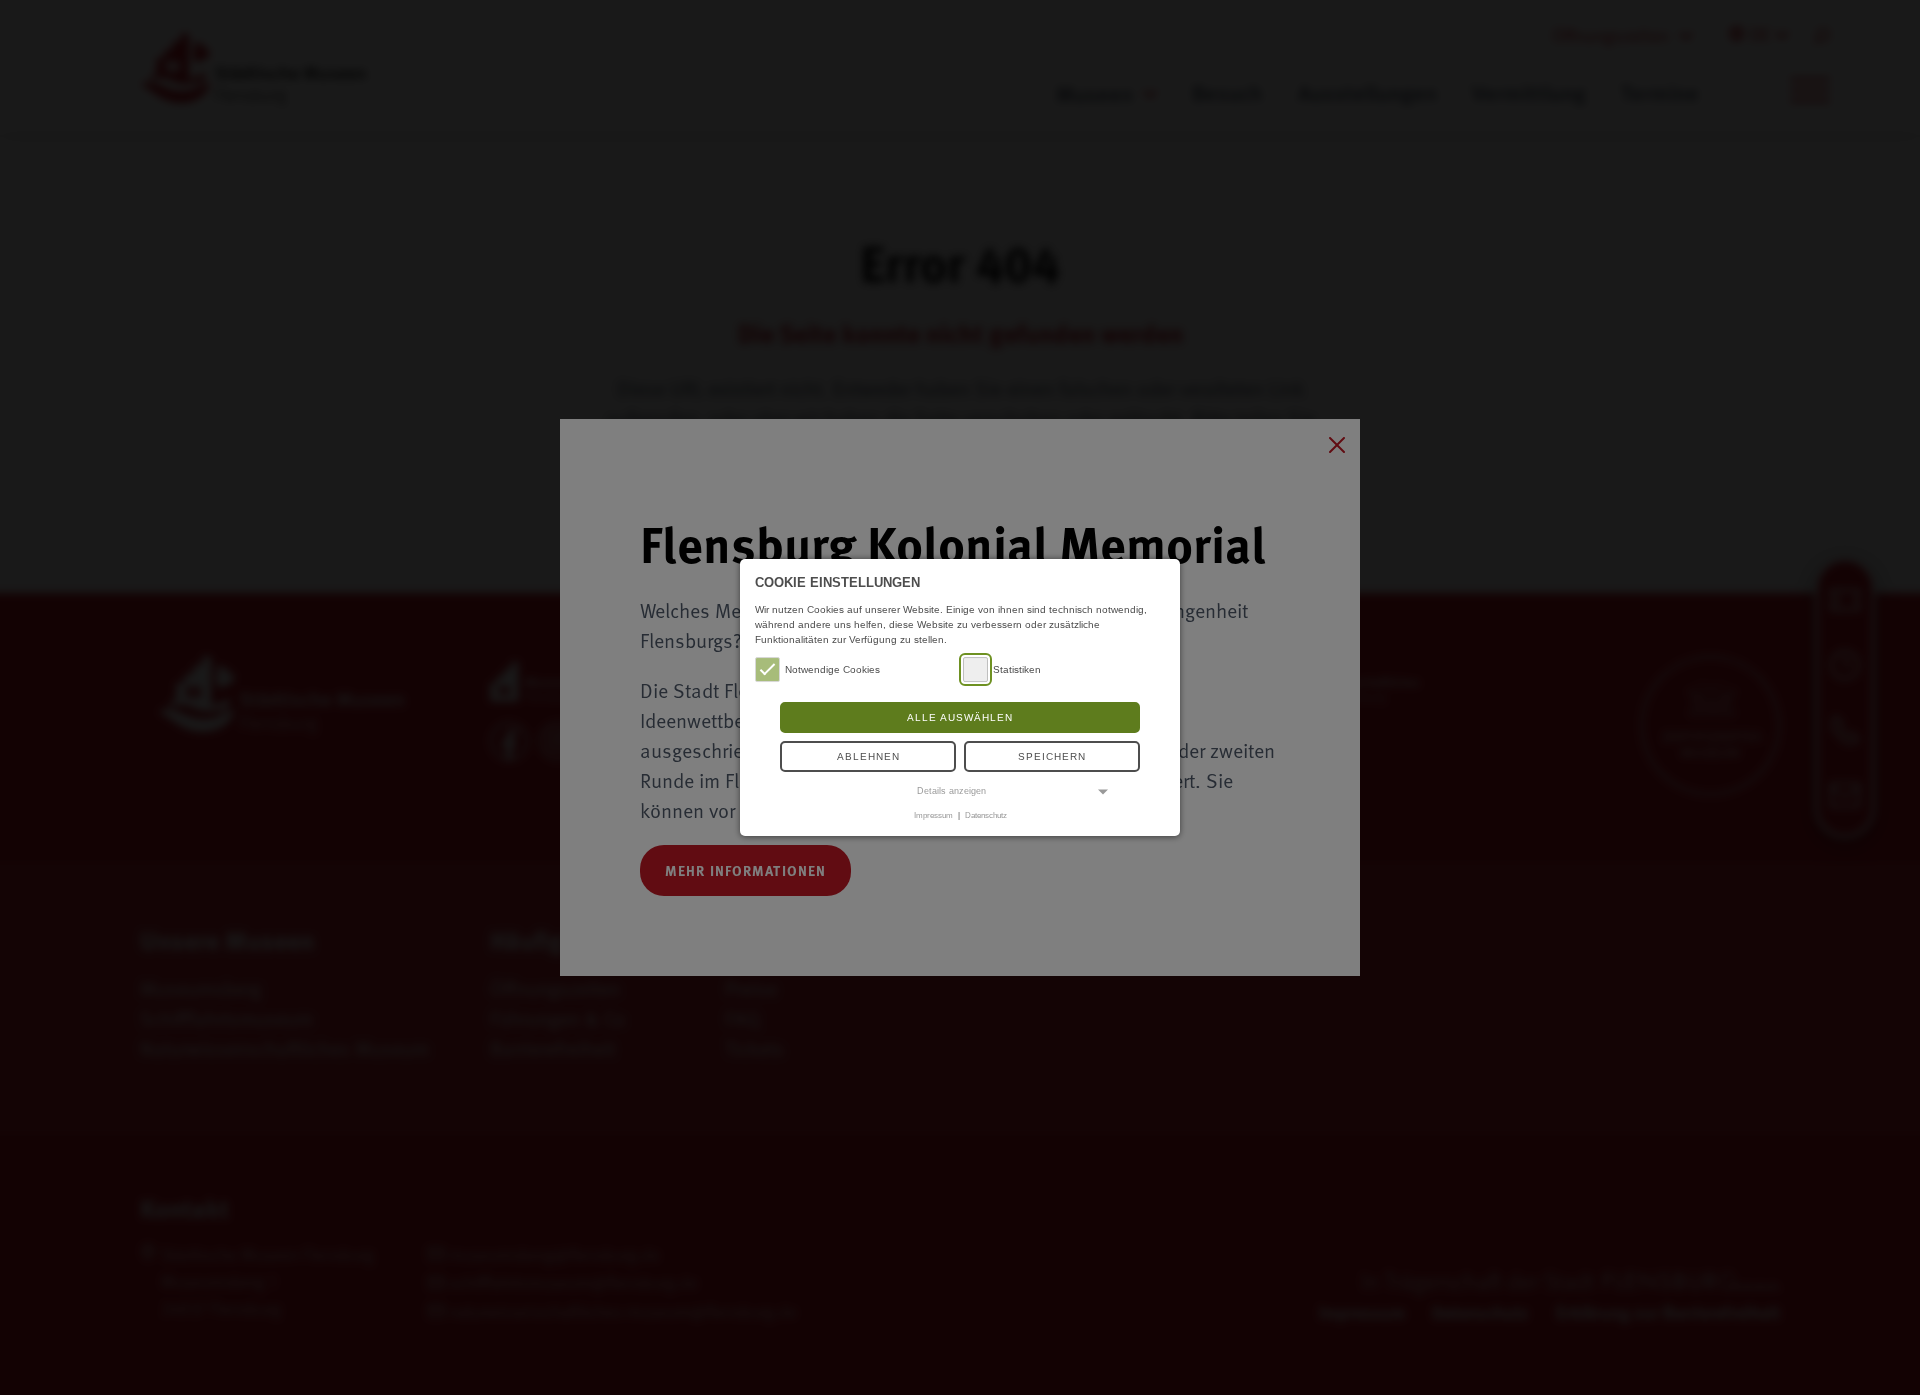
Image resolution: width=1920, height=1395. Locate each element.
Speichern (1052, 756)
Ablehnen (868, 756)
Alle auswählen (960, 717)
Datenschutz (986, 815)
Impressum (933, 815)
